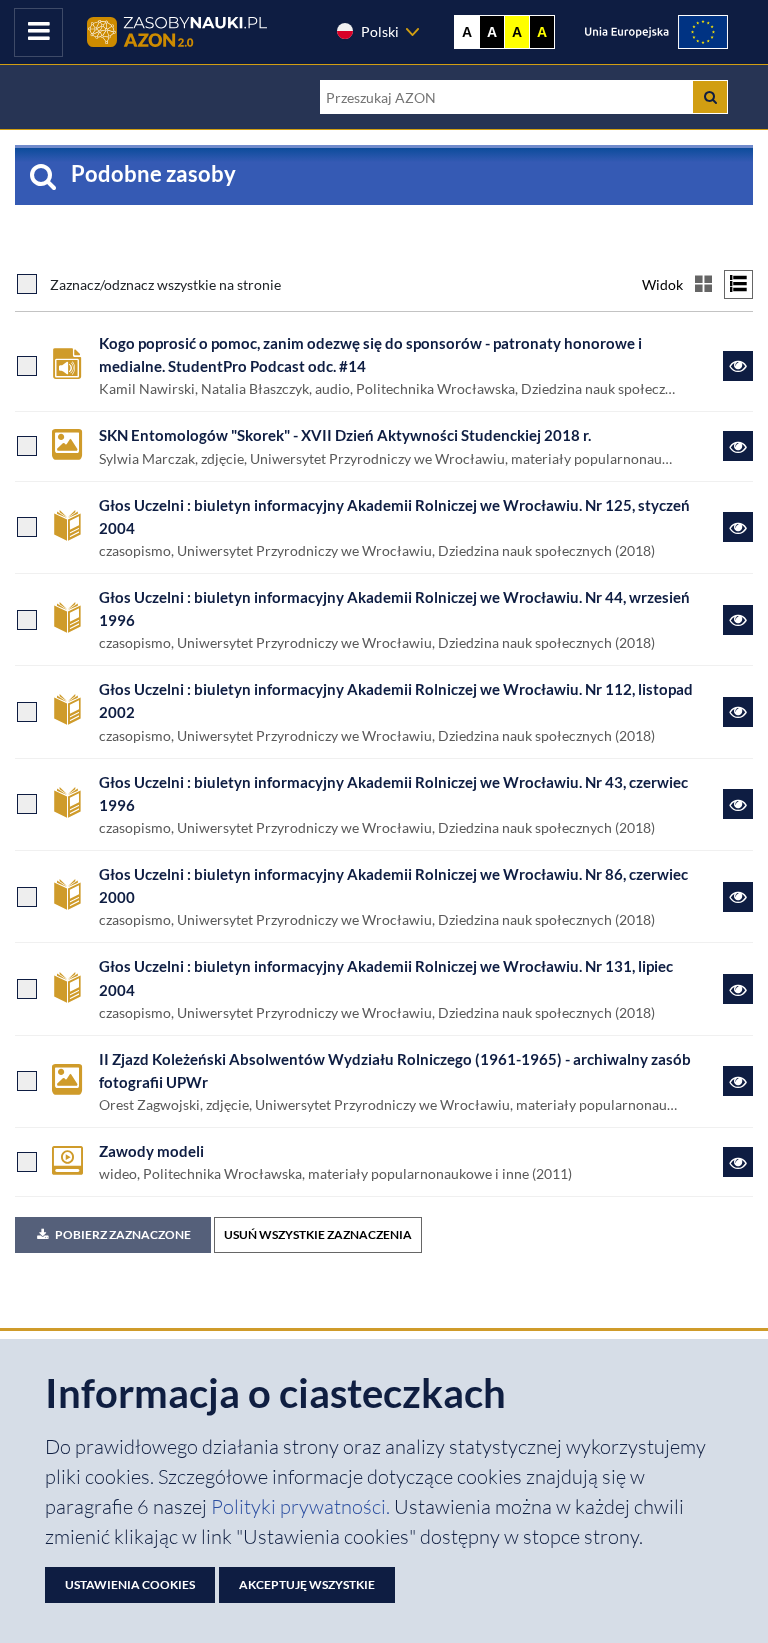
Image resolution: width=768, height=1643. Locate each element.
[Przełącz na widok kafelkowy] (703, 284)
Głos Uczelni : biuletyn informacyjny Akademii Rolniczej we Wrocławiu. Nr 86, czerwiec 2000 (393, 885)
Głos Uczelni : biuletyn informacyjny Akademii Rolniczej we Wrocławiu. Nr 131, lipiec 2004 (386, 977)
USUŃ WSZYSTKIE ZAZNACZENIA (318, 1234)
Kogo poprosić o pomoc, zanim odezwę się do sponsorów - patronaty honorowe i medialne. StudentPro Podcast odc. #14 (370, 354)
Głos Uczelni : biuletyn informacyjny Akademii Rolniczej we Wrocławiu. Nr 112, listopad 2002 (396, 700)
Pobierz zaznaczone (123, 1234)
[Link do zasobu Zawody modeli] (738, 1162)
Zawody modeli (151, 1151)
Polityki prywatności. (302, 1506)
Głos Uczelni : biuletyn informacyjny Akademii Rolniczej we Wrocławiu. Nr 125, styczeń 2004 (394, 516)
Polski (380, 31)
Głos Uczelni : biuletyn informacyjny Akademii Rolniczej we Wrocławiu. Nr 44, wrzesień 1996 (394, 608)
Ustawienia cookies (130, 1584)
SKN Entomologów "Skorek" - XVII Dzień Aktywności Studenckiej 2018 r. (345, 435)
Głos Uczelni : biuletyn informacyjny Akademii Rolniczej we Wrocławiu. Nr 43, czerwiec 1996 (393, 793)
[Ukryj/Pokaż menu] (38, 32)
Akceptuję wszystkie (307, 1584)
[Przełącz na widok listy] (738, 284)
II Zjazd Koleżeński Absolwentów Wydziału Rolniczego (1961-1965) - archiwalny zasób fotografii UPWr (395, 1070)
